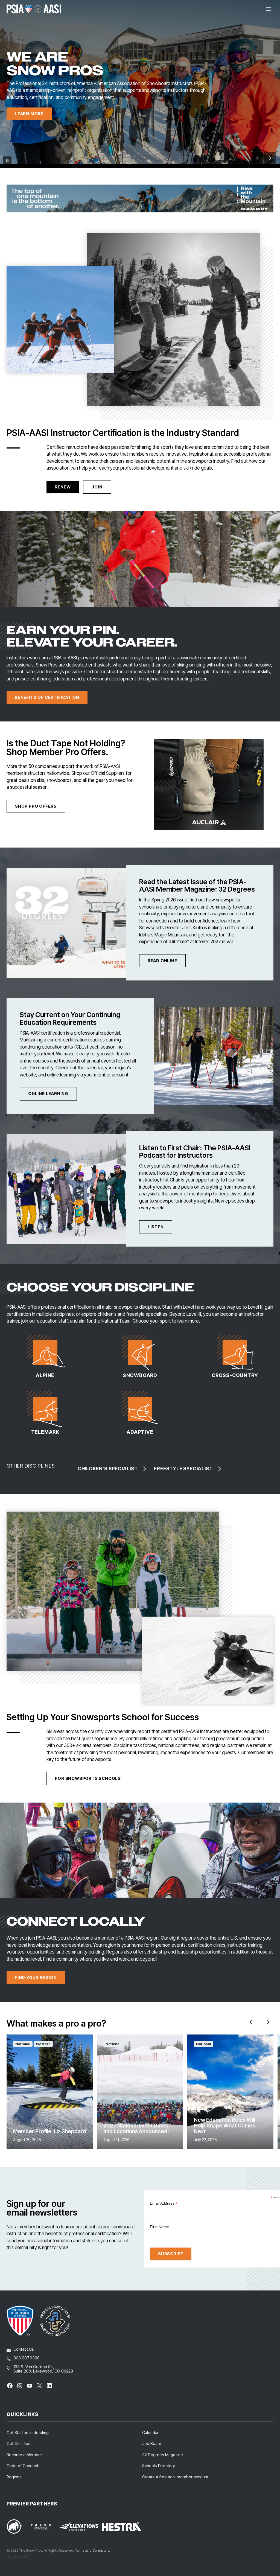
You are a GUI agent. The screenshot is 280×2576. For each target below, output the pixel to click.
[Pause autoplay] (7, 161)
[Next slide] (268, 2022)
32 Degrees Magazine (163, 2455)
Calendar (150, 2433)
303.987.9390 (27, 2358)
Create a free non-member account (175, 2477)
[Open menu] (268, 9)
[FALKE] (44, 2527)
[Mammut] (17, 2526)
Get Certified (19, 2443)
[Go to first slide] (270, 158)
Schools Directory (159, 2466)
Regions (14, 2477)
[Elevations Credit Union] (80, 2526)
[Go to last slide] (251, 2022)
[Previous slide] (258, 158)
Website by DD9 (18, 2557)
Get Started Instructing (28, 2433)
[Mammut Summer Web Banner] (140, 198)
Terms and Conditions (92, 2550)
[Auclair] (209, 785)
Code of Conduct (22, 2466)
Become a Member (24, 2455)
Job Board (152, 2443)
